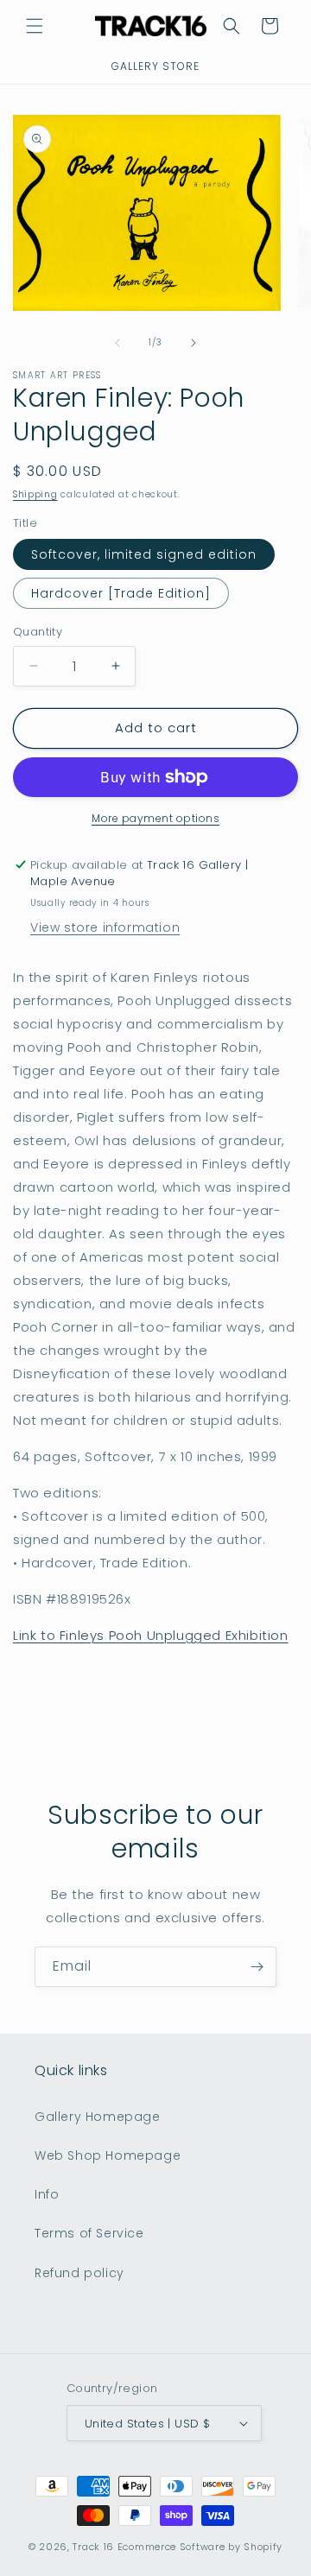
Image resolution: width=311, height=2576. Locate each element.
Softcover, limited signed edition (144, 554)
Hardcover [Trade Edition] (121, 593)
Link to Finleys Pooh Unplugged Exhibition (151, 1635)
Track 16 (93, 2547)
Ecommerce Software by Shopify (200, 2547)
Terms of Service (89, 2233)
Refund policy (79, 2273)
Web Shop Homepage (108, 2155)
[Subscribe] (257, 1967)
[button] (35, 26)
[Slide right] (194, 343)
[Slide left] (117, 343)
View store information (105, 927)
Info (47, 2194)
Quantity (38, 632)
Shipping (35, 494)
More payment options (155, 818)
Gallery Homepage (98, 2117)
